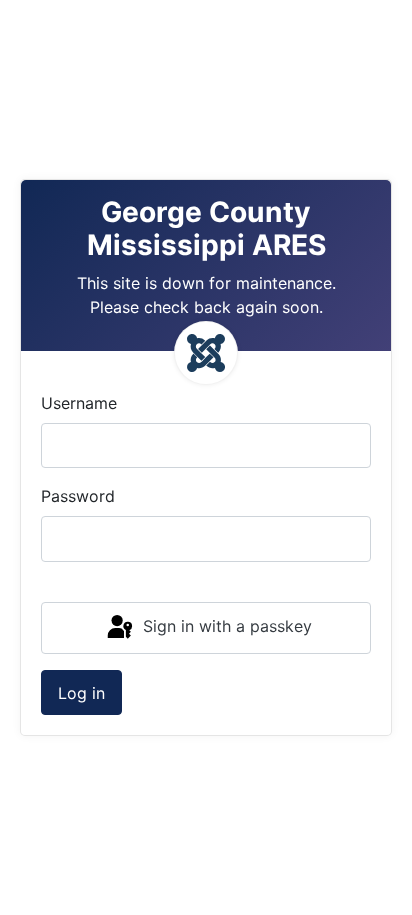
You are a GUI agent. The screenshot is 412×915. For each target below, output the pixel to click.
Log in (81, 693)
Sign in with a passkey (225, 626)
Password (78, 496)
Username (79, 403)
